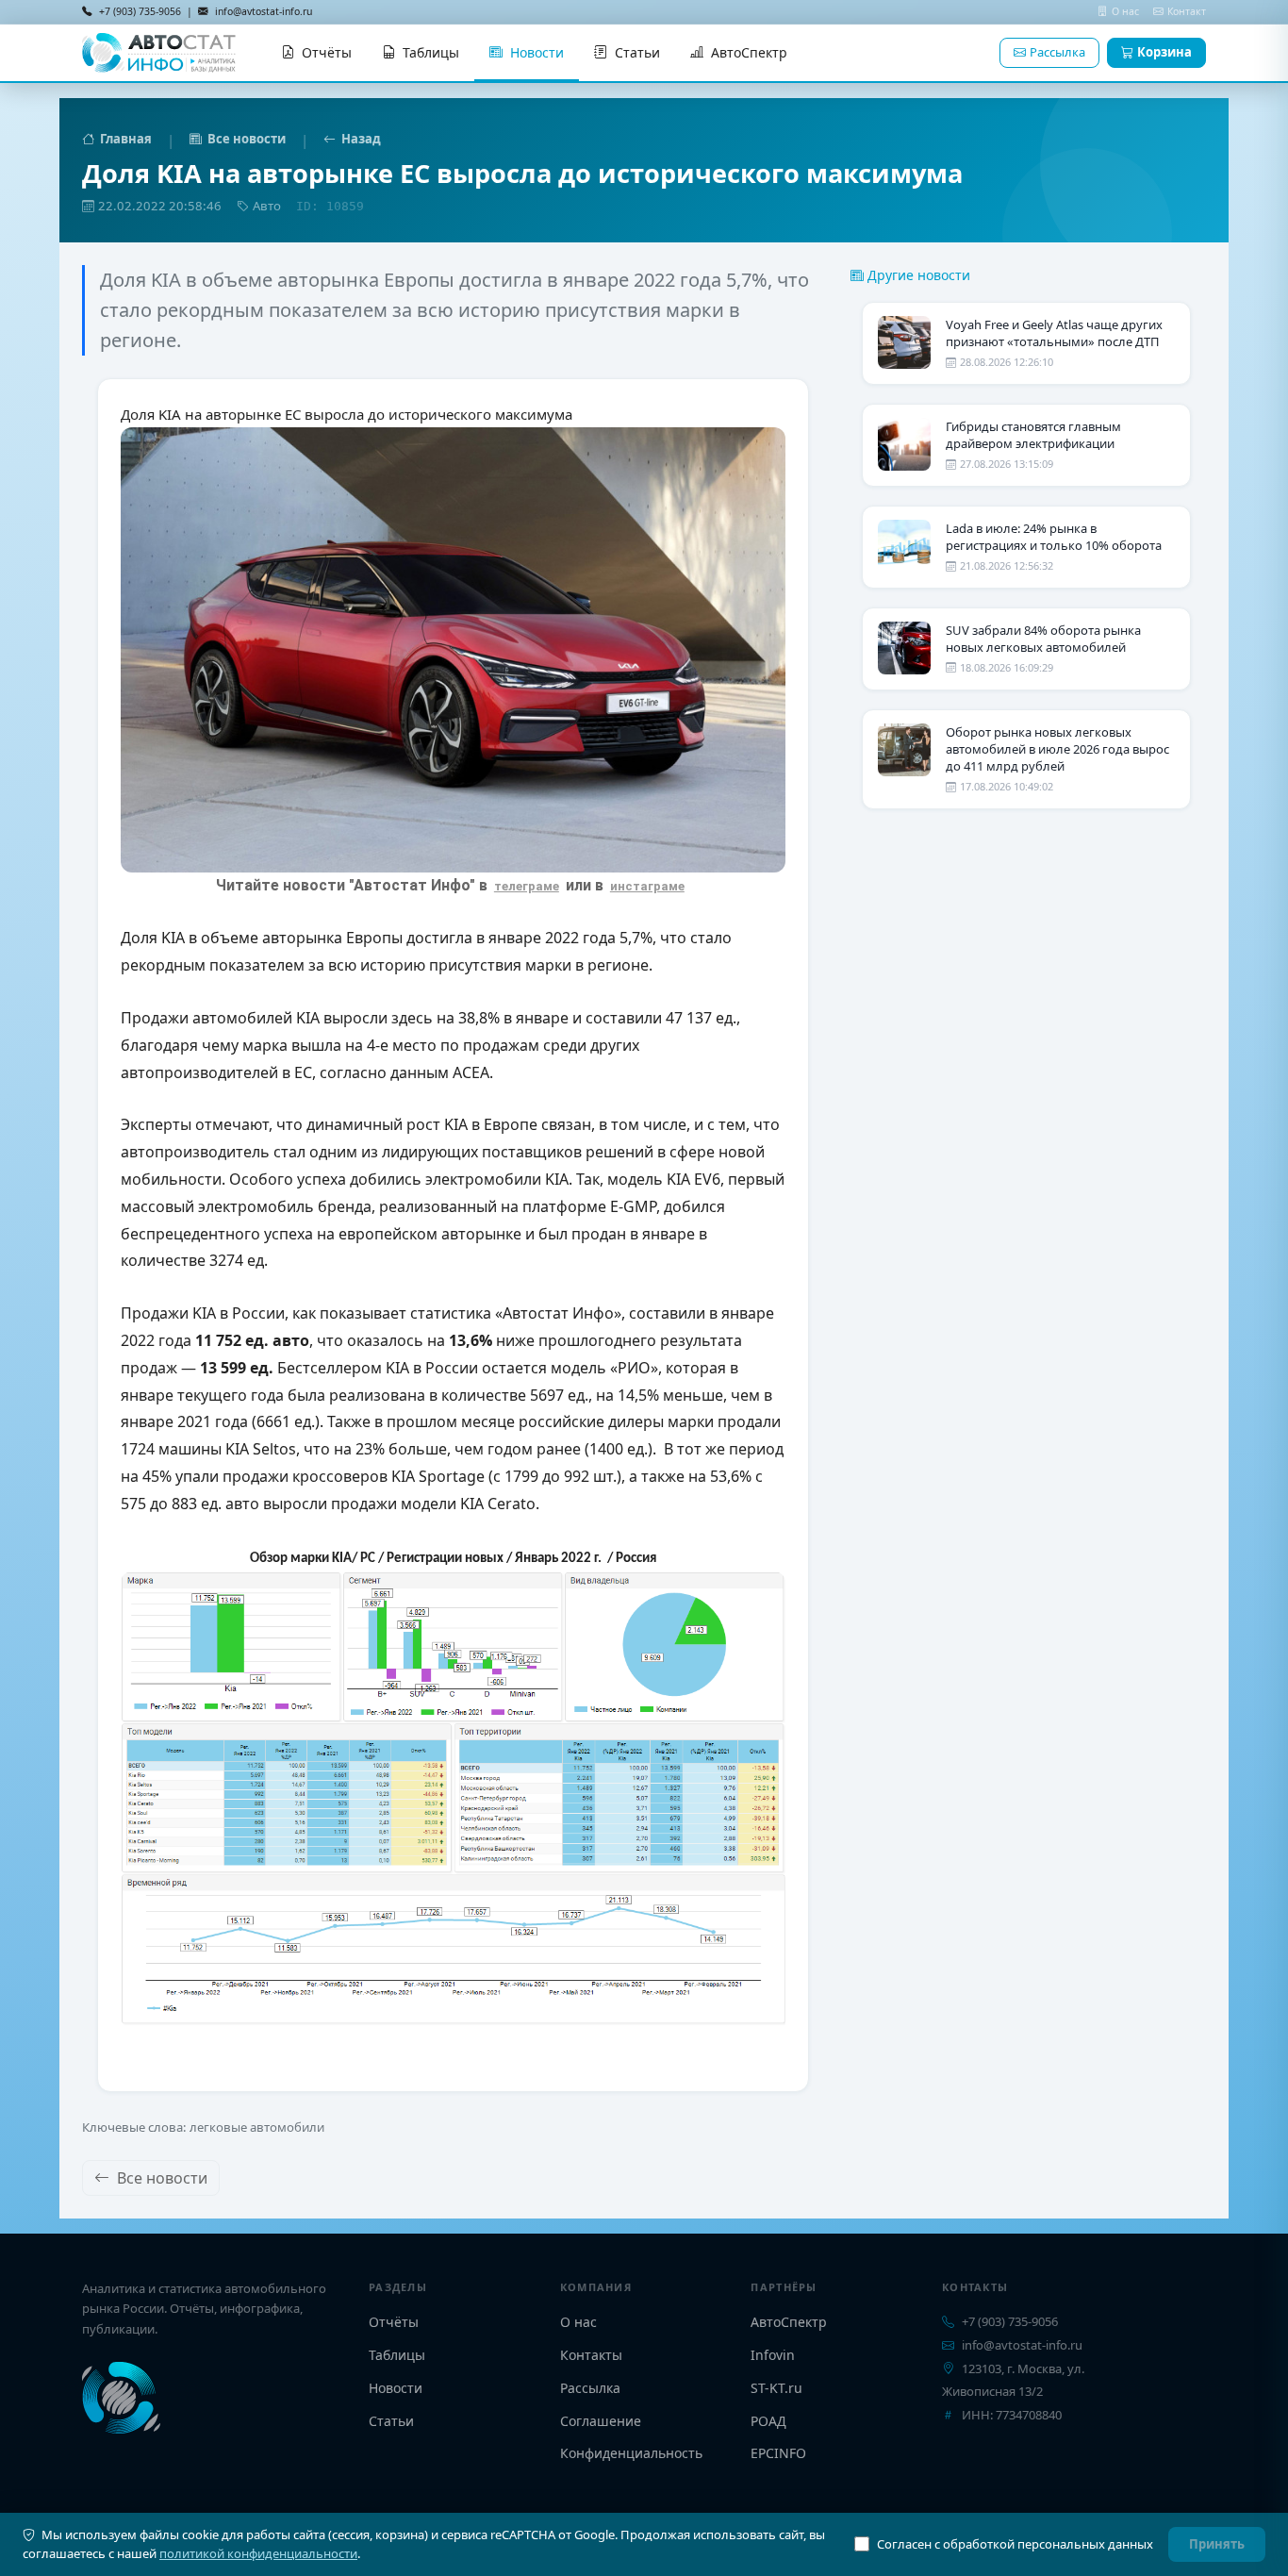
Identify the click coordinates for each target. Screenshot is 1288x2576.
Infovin (773, 2355)
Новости (537, 52)
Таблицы (431, 52)
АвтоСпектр (749, 52)
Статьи (637, 52)
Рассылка (1057, 52)
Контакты (591, 2355)
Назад (361, 139)
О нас (1127, 11)
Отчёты (327, 52)
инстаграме (647, 886)
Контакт (1187, 11)
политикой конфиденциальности (258, 2553)
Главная (126, 139)
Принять (1217, 2544)
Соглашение (601, 2421)
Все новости (247, 139)
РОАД (768, 2421)
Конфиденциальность (631, 2453)
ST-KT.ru (776, 2388)
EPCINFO (778, 2453)
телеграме (527, 886)
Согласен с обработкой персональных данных (1015, 2544)
